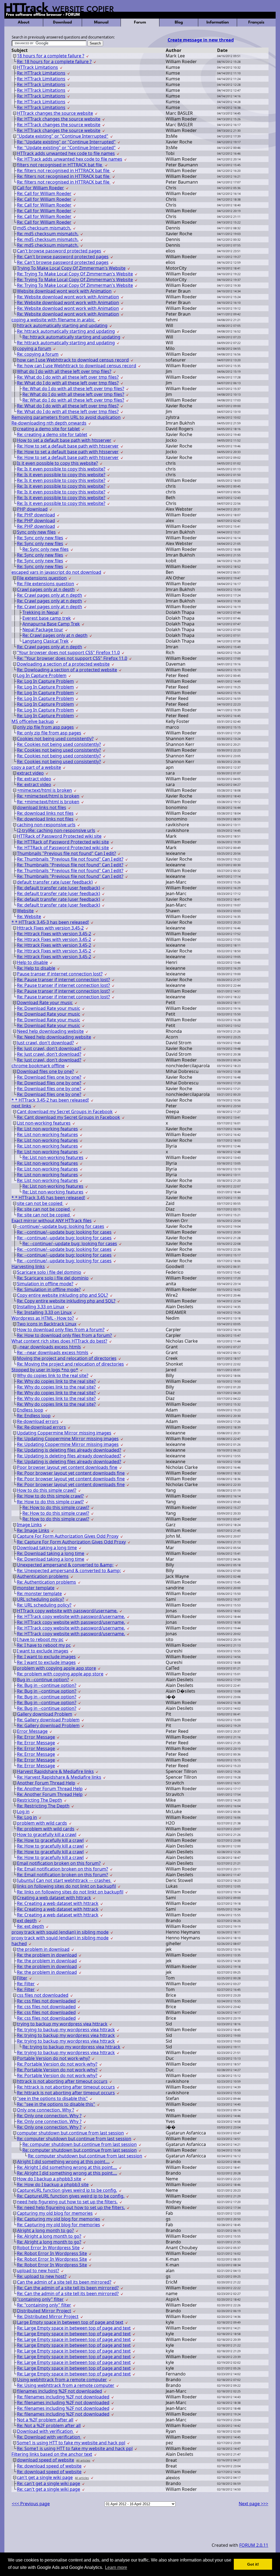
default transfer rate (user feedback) (55, 882)
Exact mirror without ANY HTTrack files (52, 1221)
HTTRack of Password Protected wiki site (59, 836)
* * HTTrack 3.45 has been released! (48, 1198)
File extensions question (42, 578)
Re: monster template (39, 1593)
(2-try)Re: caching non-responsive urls (56, 830)
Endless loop (30, 1410)
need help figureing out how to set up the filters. (67, 2202)
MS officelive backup (33, 721)
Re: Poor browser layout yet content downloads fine (71, 1473)
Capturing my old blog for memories (55, 2213)
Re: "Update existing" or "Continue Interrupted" (66, 142)
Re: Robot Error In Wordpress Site (52, 2253)
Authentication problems (43, 1576)
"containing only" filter (40, 2299)
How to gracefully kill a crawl (47, 1834)
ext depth (27, 1921)
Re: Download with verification (49, 2437)
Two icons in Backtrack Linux (47, 1324)
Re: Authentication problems (46, 1582)
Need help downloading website (50, 1031)
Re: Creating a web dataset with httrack (58, 1903)
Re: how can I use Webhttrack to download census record (77, 366)
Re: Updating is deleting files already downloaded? (69, 1450)
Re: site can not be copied (44, 1209)
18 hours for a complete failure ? (51, 56)
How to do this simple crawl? (47, 1490)
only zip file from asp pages (45, 727)
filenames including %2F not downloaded (59, 2391)
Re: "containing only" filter (44, 2305)
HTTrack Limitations (37, 67)
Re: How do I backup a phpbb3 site (53, 2184)
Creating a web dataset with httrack (54, 1898)
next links (21, 1106)
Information (218, 23)
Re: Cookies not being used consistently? (59, 744)
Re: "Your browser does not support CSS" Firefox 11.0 (72, 658)
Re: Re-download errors (41, 1427)
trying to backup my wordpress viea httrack (62, 2024)
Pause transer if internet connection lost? (60, 974)
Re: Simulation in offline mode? (49, 1289)
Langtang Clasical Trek (46, 641)
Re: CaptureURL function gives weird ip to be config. (71, 2196)
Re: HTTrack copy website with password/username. (71, 1616)
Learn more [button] (116, 2567)
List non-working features (44, 1123)
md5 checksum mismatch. (44, 228)
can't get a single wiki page (45, 2477)
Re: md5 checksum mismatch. (48, 234)
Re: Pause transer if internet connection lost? (63, 980)
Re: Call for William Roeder (44, 193)
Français (256, 23)
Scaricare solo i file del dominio (49, 1272)
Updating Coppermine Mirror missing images (64, 1433)
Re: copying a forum (38, 354)
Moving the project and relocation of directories (67, 1358)
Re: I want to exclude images (46, 1657)
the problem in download (43, 1949)
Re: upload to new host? (42, 2276)
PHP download (32, 509)
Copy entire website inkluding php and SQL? (62, 1295)
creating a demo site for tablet (48, 429)
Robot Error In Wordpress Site (48, 2248)
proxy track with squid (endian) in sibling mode (60, 1932)
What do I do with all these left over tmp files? (64, 371)
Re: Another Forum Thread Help (50, 1789)
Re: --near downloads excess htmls (53, 1352)
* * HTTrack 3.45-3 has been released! (50, 922)
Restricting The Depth (40, 1800)
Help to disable (32, 962)
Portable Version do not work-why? (53, 2058)
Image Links (29, 1525)
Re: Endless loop (34, 1416)
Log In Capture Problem (42, 675)
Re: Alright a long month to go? (49, 2236)
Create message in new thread (201, 40)
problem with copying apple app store (56, 1668)
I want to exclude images (43, 1651)
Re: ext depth (30, 1926)
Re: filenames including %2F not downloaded (63, 2397)
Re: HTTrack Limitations (41, 73)
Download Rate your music (45, 1002)
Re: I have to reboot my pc (44, 1645)
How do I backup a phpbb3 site (49, 2179)
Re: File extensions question (46, 584)
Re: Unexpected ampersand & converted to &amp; (69, 1571)
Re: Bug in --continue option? (47, 1685)
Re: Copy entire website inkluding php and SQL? (66, 1301)
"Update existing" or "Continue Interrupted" (63, 136)
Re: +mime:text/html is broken (48, 796)
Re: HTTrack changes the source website (59, 119)
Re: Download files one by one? (49, 1077)
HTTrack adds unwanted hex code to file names (66, 153)
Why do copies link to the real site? (53, 1375)
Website (25, 911)
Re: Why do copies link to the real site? (56, 1381)
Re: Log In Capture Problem (45, 681)
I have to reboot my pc (40, 1639)
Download (62, 23)
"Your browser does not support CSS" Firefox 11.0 (68, 652)
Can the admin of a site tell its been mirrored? (64, 2282)
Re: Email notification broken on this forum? (62, 1869)
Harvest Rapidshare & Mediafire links (55, 1771)
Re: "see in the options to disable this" (56, 2104)
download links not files (42, 807)
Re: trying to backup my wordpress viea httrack (66, 2030)
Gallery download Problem (45, 1714)
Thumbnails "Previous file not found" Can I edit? (66, 853)
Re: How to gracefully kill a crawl (50, 1840)
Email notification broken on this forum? (59, 1863)
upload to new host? (38, 2271)
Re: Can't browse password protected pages (63, 257)
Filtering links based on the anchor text (52, 2454)
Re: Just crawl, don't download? (49, 1048)
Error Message (32, 1731)
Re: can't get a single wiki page (49, 2483)
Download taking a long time (47, 1548)
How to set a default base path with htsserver (64, 440)
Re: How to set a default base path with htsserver (68, 446)
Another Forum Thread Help (46, 1783)
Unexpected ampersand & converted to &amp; (65, 1565)
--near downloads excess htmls (49, 1347)
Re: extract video (34, 779)
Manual (101, 23)
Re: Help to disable (36, 968)
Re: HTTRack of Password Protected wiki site (63, 842)
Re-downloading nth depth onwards (49, 423)
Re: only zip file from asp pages (49, 733)
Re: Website (29, 916)
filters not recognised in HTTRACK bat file (60, 165)
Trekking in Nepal (40, 612)
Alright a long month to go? (45, 2230)
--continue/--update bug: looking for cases (61, 1226)
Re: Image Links (33, 1530)
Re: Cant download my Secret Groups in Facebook (68, 1117)
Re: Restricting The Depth (43, 1806)
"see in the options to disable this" (52, 2098)
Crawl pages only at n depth (46, 589)
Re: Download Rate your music (49, 1008)
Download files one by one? (45, 1071)
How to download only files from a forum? (61, 1330)
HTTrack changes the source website (55, 113)
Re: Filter (26, 1984)
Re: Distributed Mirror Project (48, 2316)
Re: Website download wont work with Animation (68, 297)
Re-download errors (38, 1421)
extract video (30, 773)
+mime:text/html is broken (44, 790)
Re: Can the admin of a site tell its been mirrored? (68, 2288)
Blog (179, 23)
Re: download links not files (45, 813)
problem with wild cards (42, 1823)
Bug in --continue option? (43, 1680)
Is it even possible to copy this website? (57, 463)
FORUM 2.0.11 (254, 2545)
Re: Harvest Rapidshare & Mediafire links (59, 1777)
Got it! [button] (253, 2564)
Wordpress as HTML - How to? (43, 1318)
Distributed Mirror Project (44, 2311)
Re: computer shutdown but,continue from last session (74, 2139)
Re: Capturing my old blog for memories (59, 2219)
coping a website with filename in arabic (54, 320)
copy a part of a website (36, 767)
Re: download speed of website (49, 2466)
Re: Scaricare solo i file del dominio (53, 1278)
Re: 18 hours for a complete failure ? (54, 61)
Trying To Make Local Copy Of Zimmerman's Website (71, 268)
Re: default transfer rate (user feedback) (59, 888)
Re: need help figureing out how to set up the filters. (71, 2207)
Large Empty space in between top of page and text (70, 2322)
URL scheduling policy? (40, 1599)
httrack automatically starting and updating (62, 325)
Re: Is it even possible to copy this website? (61, 469)
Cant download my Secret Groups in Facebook (65, 1111)
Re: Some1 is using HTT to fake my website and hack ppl (75, 2448)
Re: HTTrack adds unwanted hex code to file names (70, 159)
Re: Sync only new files (40, 538)
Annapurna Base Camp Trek (51, 624)
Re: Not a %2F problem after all (49, 2425)
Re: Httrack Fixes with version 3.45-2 (54, 934)
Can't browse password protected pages (59, 251)
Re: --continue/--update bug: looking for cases (64, 1232)
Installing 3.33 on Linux (41, 1307)
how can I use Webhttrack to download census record (73, 360)
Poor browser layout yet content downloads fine (67, 1467)
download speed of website (46, 2460)
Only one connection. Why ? (46, 2110)
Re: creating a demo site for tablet (52, 434)
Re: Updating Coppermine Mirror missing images (68, 1439)
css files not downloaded (43, 1995)
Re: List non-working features (47, 1129)
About (24, 23)
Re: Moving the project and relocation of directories (70, 1364)
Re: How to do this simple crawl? (50, 1496)
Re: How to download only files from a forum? (64, 1335)
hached (19, 1943)
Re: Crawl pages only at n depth (49, 595)
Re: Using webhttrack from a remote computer (66, 2385)
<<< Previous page (31, 2504)
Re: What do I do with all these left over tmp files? (68, 377)
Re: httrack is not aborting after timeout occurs (66, 2087)
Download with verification (45, 2431)
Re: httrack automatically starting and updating (66, 331)
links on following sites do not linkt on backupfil (66, 1886)
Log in (23, 1812)
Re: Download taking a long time (51, 1553)
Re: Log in (27, 1817)
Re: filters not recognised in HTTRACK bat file (64, 170)
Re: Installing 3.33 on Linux (44, 1312)
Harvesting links (28, 1266)
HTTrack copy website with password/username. (67, 1611)
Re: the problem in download (47, 1955)
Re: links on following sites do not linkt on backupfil (70, 1892)
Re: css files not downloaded (46, 2001)
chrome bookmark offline (38, 1066)
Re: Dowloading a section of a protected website (67, 670)
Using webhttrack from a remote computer (62, 2380)
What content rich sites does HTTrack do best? (59, 1341)
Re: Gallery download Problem (48, 1720)
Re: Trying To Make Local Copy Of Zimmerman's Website (75, 274)
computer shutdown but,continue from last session (70, 2133)
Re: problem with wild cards (46, 1829)
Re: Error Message (36, 1737)
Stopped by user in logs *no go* (45, 1370)
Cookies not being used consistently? (55, 739)
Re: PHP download (36, 515)
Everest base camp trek (47, 618)
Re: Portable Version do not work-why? (57, 2064)
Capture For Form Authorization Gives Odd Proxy (68, 1536)
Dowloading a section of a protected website (63, 664)
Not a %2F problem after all (45, 2420)
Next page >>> (253, 2504)
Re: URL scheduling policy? (44, 1605)
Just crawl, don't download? (45, 1043)
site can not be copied (40, 1203)
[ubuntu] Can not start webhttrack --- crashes (64, 1880)
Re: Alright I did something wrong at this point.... (67, 2167)
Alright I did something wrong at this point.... (63, 2162)
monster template (36, 1588)
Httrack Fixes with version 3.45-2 (50, 928)
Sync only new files (36, 532)
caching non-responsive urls (46, 825)
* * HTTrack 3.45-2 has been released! (50, 1100)
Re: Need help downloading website (54, 1037)
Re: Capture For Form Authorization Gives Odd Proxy (71, 1542)
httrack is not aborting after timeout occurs (62, 2081)
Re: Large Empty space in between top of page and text (74, 2328)
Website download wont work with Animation (64, 291)
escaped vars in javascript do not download (56, 572)
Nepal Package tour (43, 630)
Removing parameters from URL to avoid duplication (66, 417)
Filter (22, 1978)
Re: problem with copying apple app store (60, 1674)
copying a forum (34, 348)
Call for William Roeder (40, 188)
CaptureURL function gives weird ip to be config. (67, 2190)
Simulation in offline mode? (45, 1284)
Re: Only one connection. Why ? (49, 2116)
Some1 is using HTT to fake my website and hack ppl (71, 2443)
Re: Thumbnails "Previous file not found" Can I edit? (70, 859)
